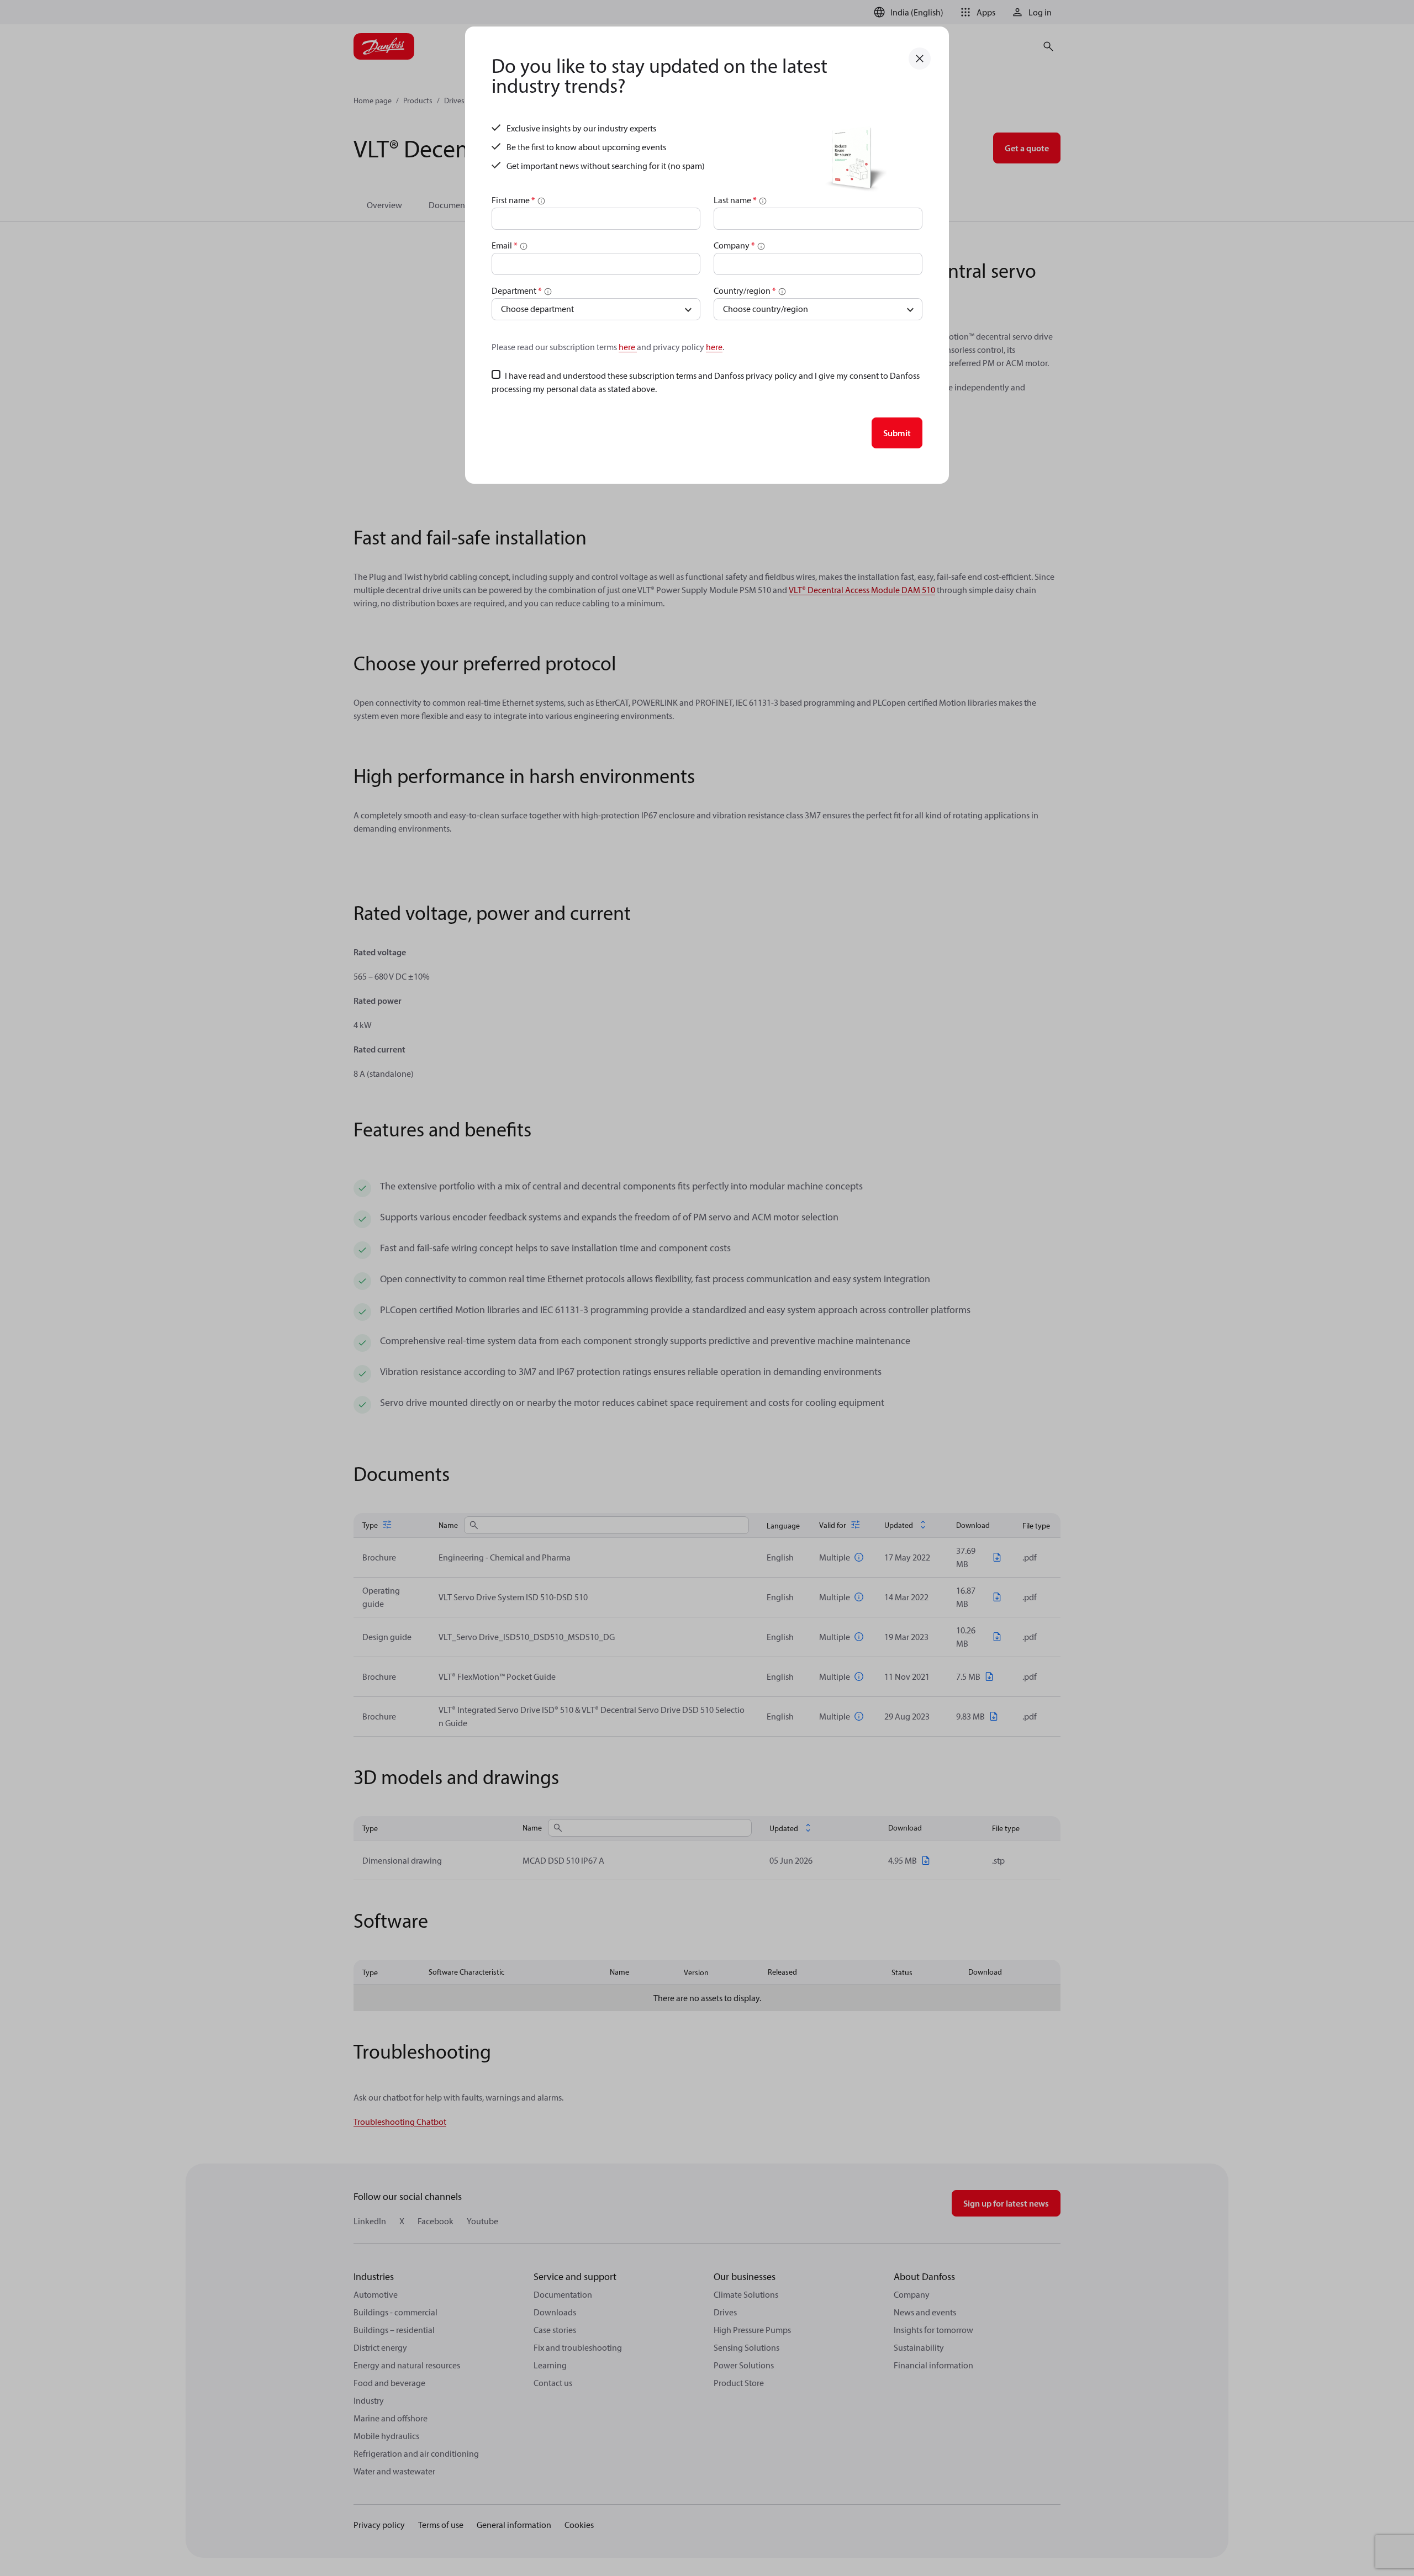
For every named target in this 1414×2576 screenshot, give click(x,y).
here (628, 347)
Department (517, 290)
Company (734, 245)
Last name (735, 200)
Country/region (745, 290)
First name (513, 200)
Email (505, 245)
